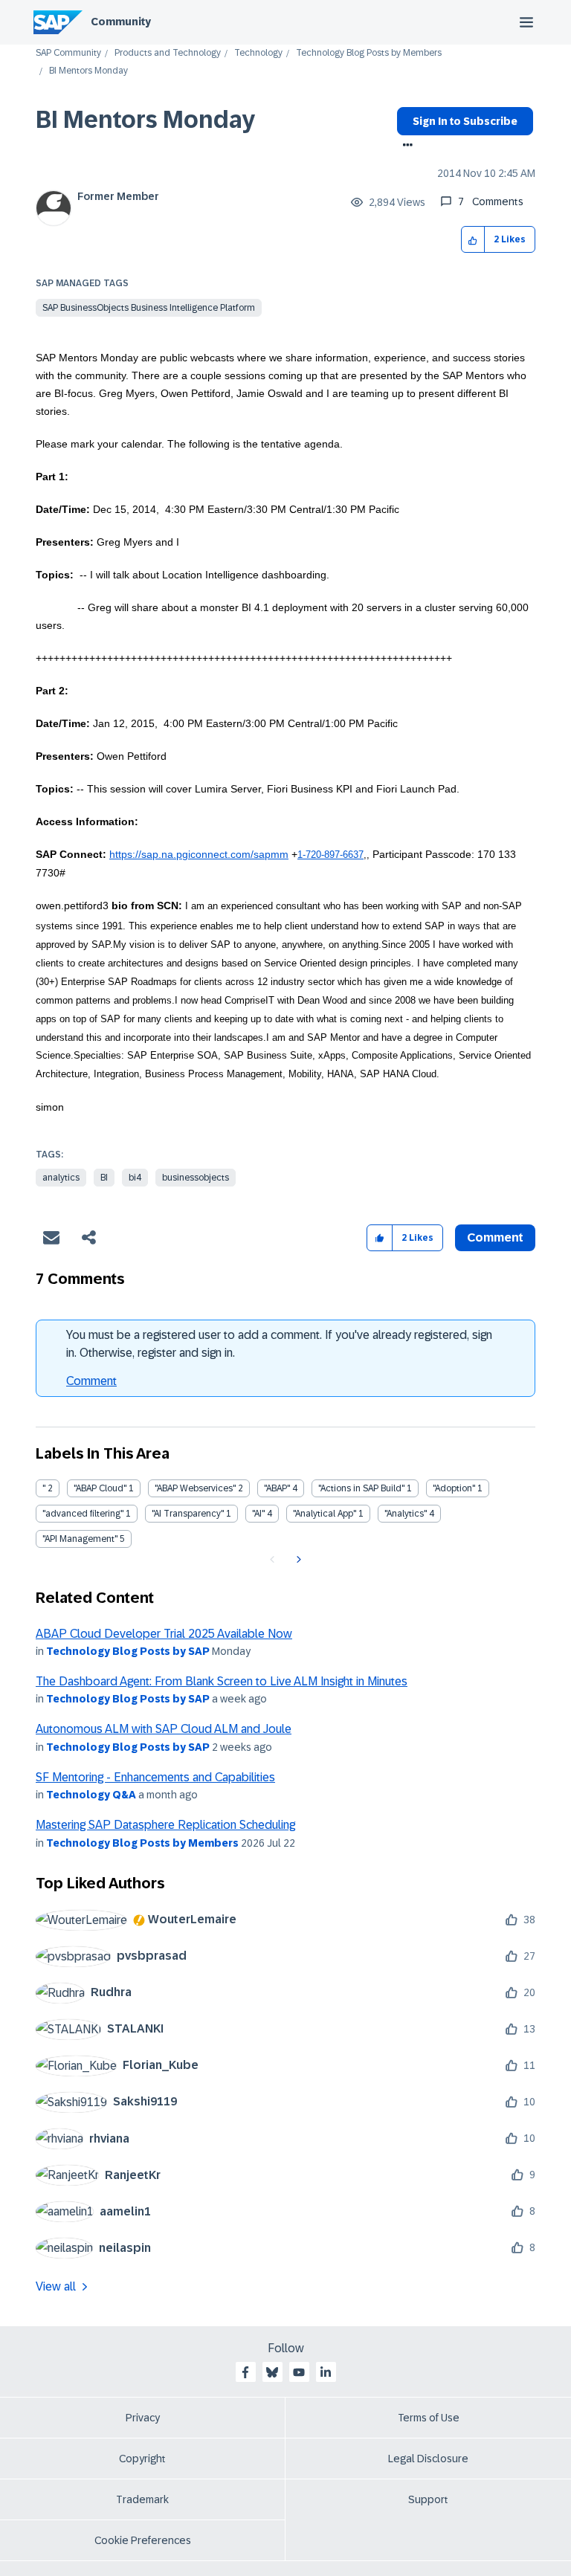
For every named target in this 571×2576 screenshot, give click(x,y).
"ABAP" (277, 1488)
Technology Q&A (91, 1795)
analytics (61, 1178)
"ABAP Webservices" (195, 1488)
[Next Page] (297, 1560)
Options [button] (405, 146)
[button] (473, 240)
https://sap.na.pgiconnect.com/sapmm (199, 854)
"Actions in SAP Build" (361, 1488)
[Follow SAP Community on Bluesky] (272, 2372)
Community (121, 22)
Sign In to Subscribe (465, 121)
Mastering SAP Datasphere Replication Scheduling (165, 1825)
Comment (91, 1381)
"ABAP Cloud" (100, 1488)
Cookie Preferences (143, 2540)
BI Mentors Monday (145, 120)
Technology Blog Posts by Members (369, 53)
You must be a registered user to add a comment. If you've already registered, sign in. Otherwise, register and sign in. (279, 1344)
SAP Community (68, 53)
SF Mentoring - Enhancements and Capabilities (155, 1777)
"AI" (258, 1514)
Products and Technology (168, 53)
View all (56, 2286)
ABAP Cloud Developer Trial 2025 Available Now (164, 1634)
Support (428, 2499)
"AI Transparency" (188, 1514)
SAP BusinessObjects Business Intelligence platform (149, 308)
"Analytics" (406, 1514)
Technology (258, 53)
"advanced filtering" (83, 1514)
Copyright (142, 2459)
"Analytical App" (325, 1514)
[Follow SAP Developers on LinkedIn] (326, 2372)
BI (104, 1178)
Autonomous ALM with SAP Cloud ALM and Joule (164, 1729)
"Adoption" (454, 1488)
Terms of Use (429, 2418)
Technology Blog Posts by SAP (128, 1651)
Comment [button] (495, 1237)
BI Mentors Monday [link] (88, 71)
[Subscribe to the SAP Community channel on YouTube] (299, 2372)
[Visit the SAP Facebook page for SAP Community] (245, 2372)
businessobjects (196, 1178)
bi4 (135, 1178)
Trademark (142, 2499)
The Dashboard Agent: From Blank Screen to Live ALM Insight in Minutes (222, 1681)
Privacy (143, 2418)
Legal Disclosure (428, 2459)
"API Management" (80, 1539)
